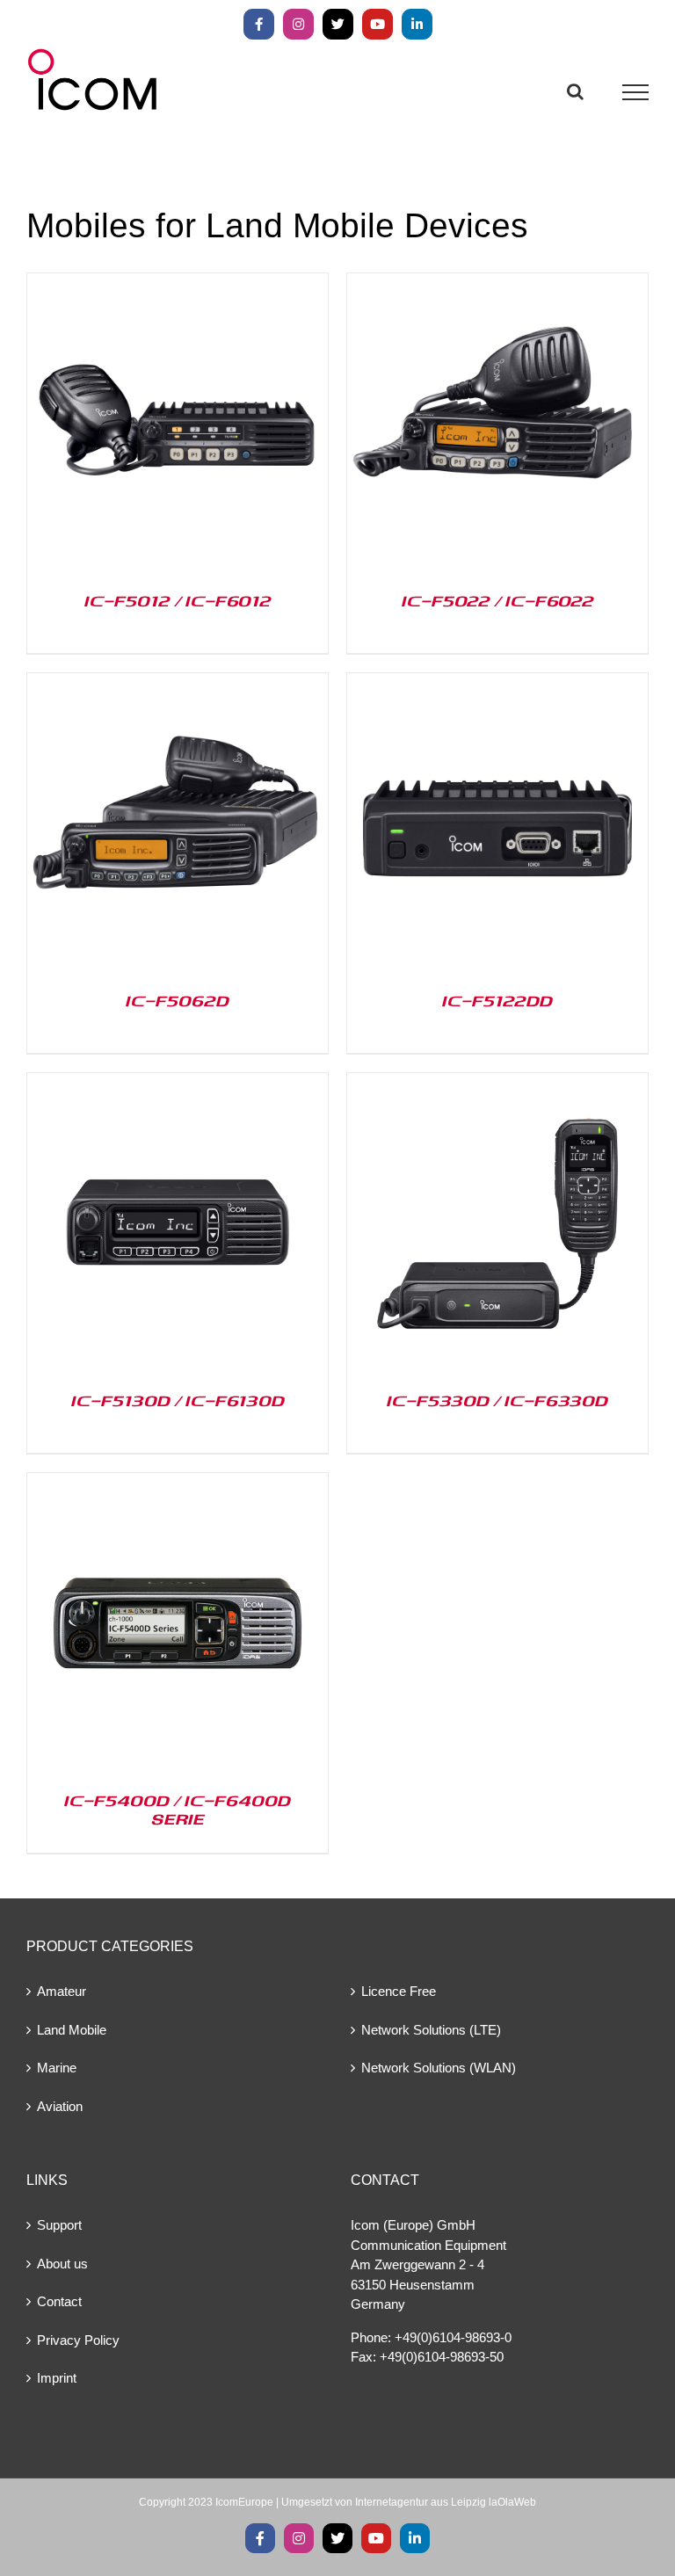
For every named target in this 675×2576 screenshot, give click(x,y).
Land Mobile (72, 2030)
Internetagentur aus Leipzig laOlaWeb (446, 2502)
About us (62, 2264)
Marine (57, 2068)
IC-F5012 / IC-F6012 (178, 600)
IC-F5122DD (497, 1000)
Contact (59, 2301)
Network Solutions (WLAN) (439, 2068)
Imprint (57, 2378)
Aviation (60, 2106)
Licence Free (399, 1991)
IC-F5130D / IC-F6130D (178, 1400)
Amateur (62, 1991)
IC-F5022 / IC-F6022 (498, 600)
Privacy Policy (78, 2340)
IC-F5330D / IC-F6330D (497, 1400)
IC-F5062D (178, 1000)
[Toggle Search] (575, 91)
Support (59, 2225)
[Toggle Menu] (636, 92)
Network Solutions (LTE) (431, 2030)
